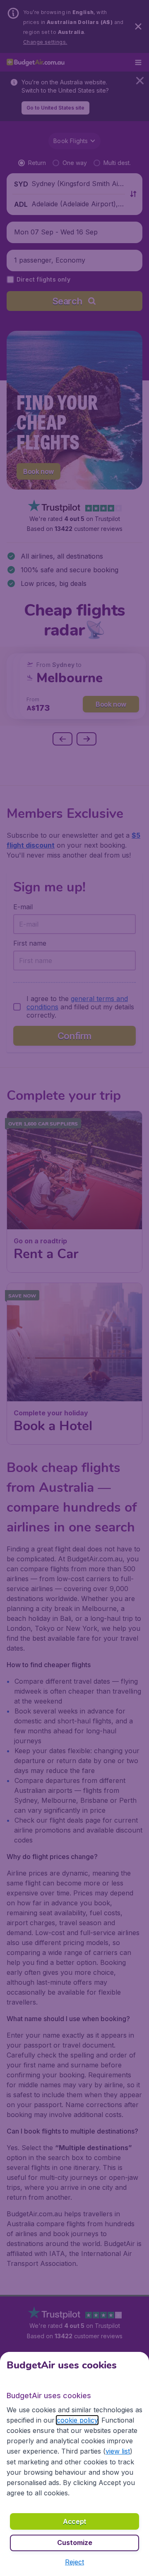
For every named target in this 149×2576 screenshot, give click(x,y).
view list (118, 2451)
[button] (74, 2562)
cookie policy (77, 2420)
